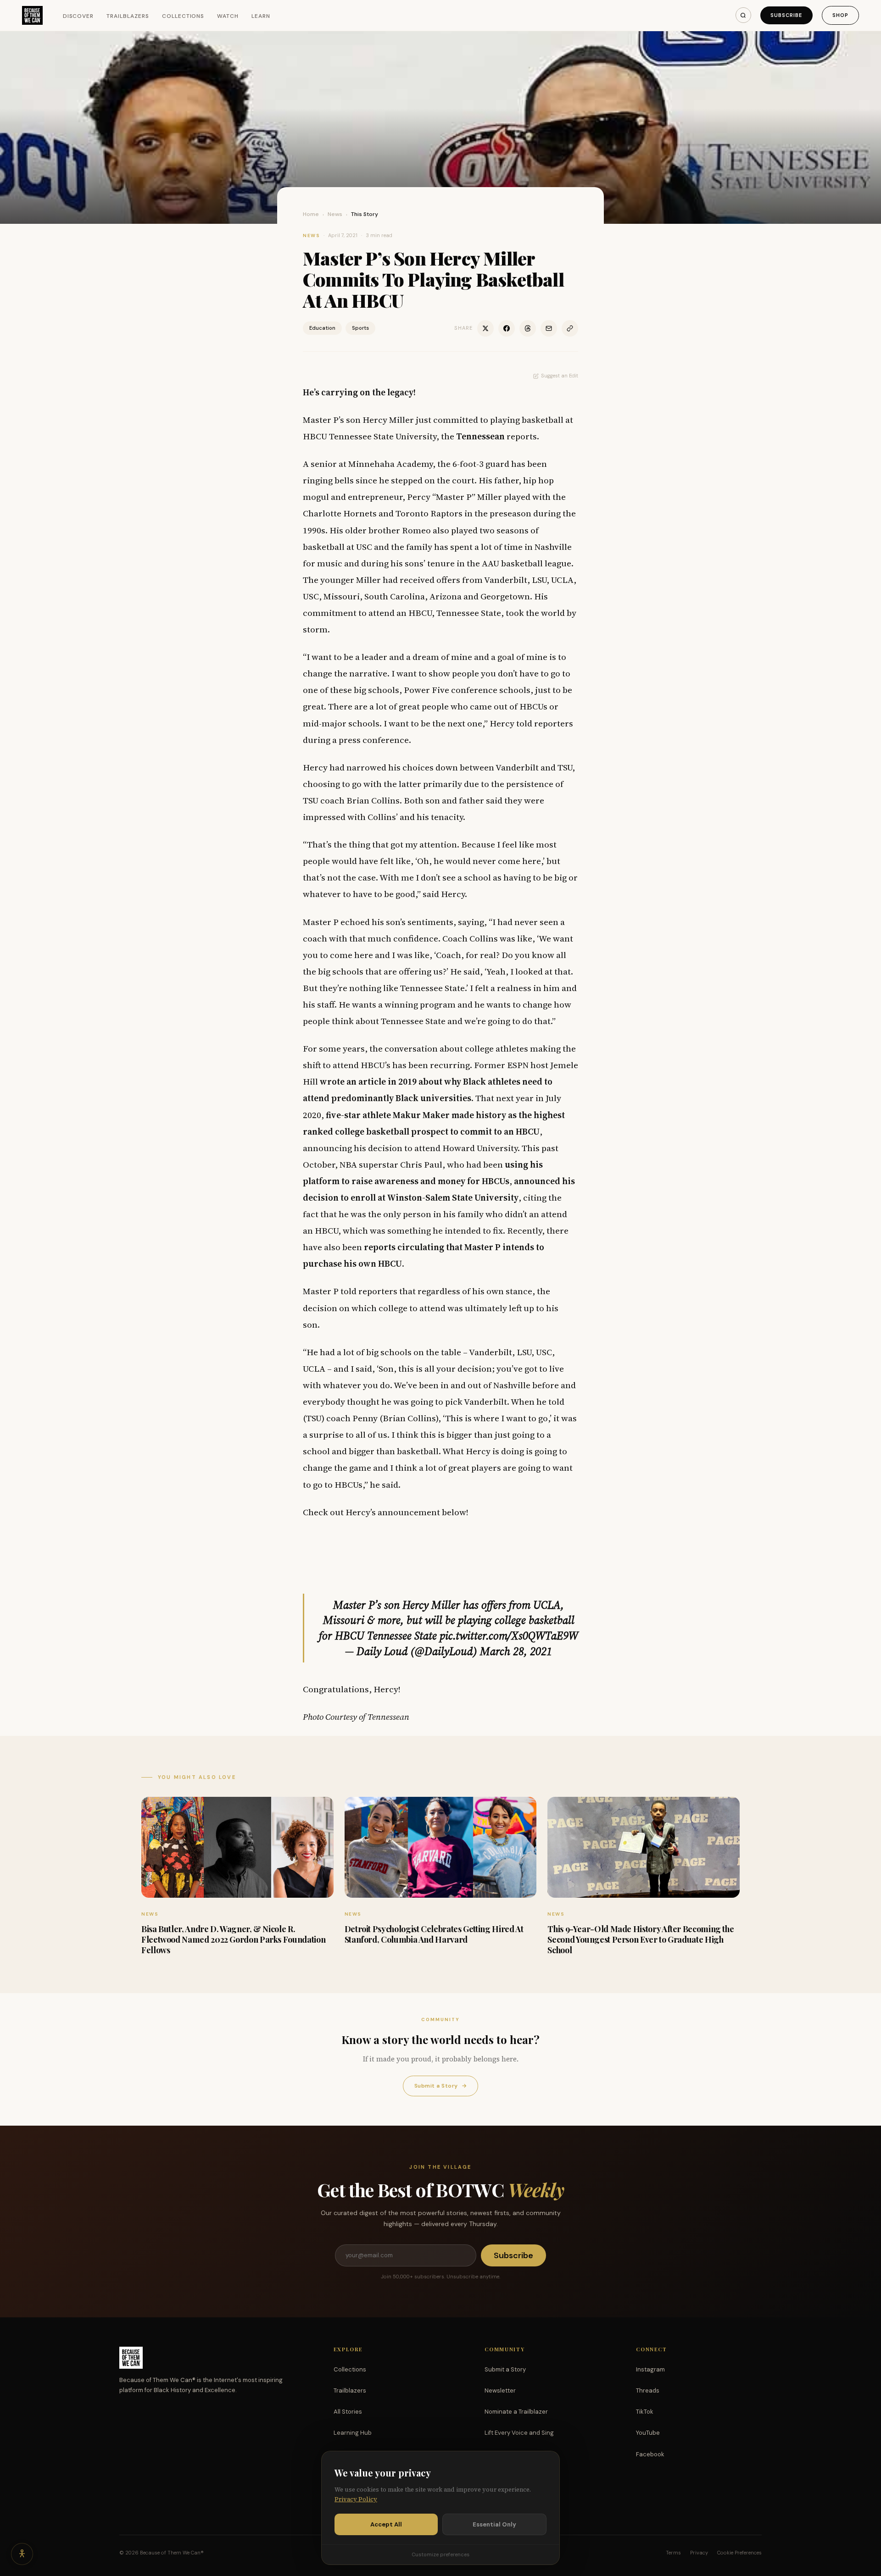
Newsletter (500, 2390)
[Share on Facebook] (507, 328)
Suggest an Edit (560, 376)
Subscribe (786, 15)
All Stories (348, 2412)
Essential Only (494, 2524)
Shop (840, 15)
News (335, 214)
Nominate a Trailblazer (516, 2412)
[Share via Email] (549, 328)
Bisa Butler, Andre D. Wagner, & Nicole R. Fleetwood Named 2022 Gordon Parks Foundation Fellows (233, 1940)
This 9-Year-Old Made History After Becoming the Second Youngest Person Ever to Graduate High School (641, 1940)
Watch (228, 16)
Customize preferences (440, 2554)
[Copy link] (570, 328)
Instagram (650, 2369)
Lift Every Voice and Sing (519, 2433)
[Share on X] (485, 328)
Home (311, 214)
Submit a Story (440, 2086)
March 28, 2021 (516, 1651)
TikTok (645, 2412)
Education (322, 328)
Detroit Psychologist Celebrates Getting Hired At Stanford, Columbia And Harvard (434, 1934)
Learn (261, 16)
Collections (183, 16)
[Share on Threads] (528, 328)
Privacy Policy (356, 2499)
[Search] (743, 15)
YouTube (648, 2433)
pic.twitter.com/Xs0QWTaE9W (509, 1636)
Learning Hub (353, 2433)
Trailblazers (128, 16)
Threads (648, 2390)
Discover (78, 16)
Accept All (386, 2524)
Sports (360, 328)
